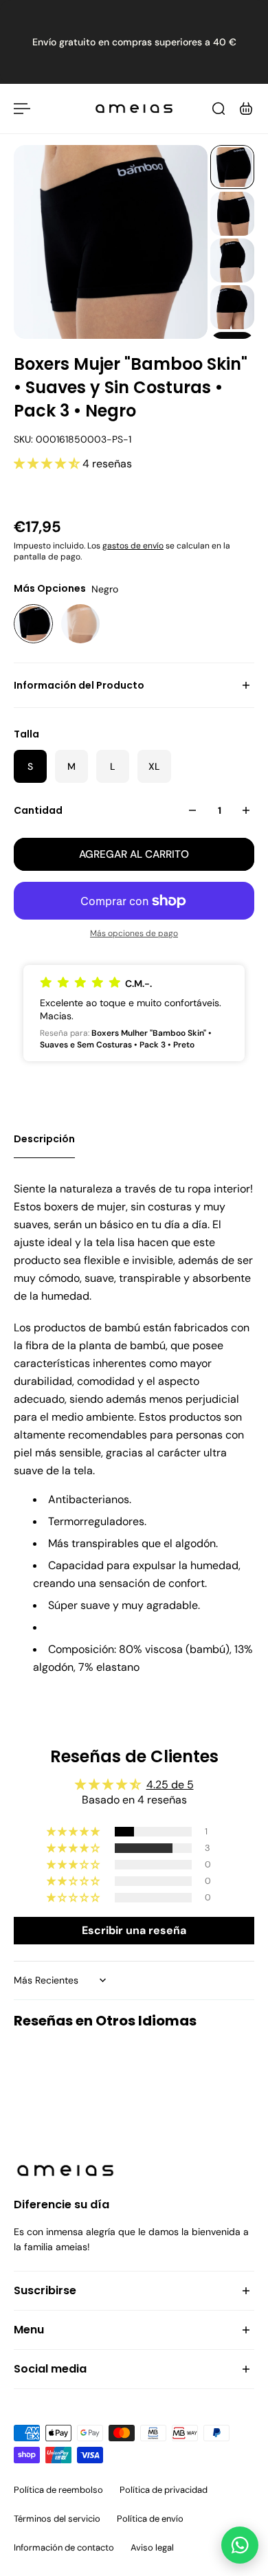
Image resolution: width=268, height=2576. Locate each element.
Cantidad (38, 810)
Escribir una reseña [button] (134, 1930)
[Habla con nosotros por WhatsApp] (240, 2545)
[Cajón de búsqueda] (219, 109)
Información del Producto (79, 685)
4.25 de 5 (170, 1785)
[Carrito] (246, 109)
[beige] (81, 624)
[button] (48, 464)
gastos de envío (133, 546)
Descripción (44, 1139)
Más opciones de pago (134, 933)
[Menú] (22, 109)
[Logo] (134, 109)
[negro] (33, 624)
